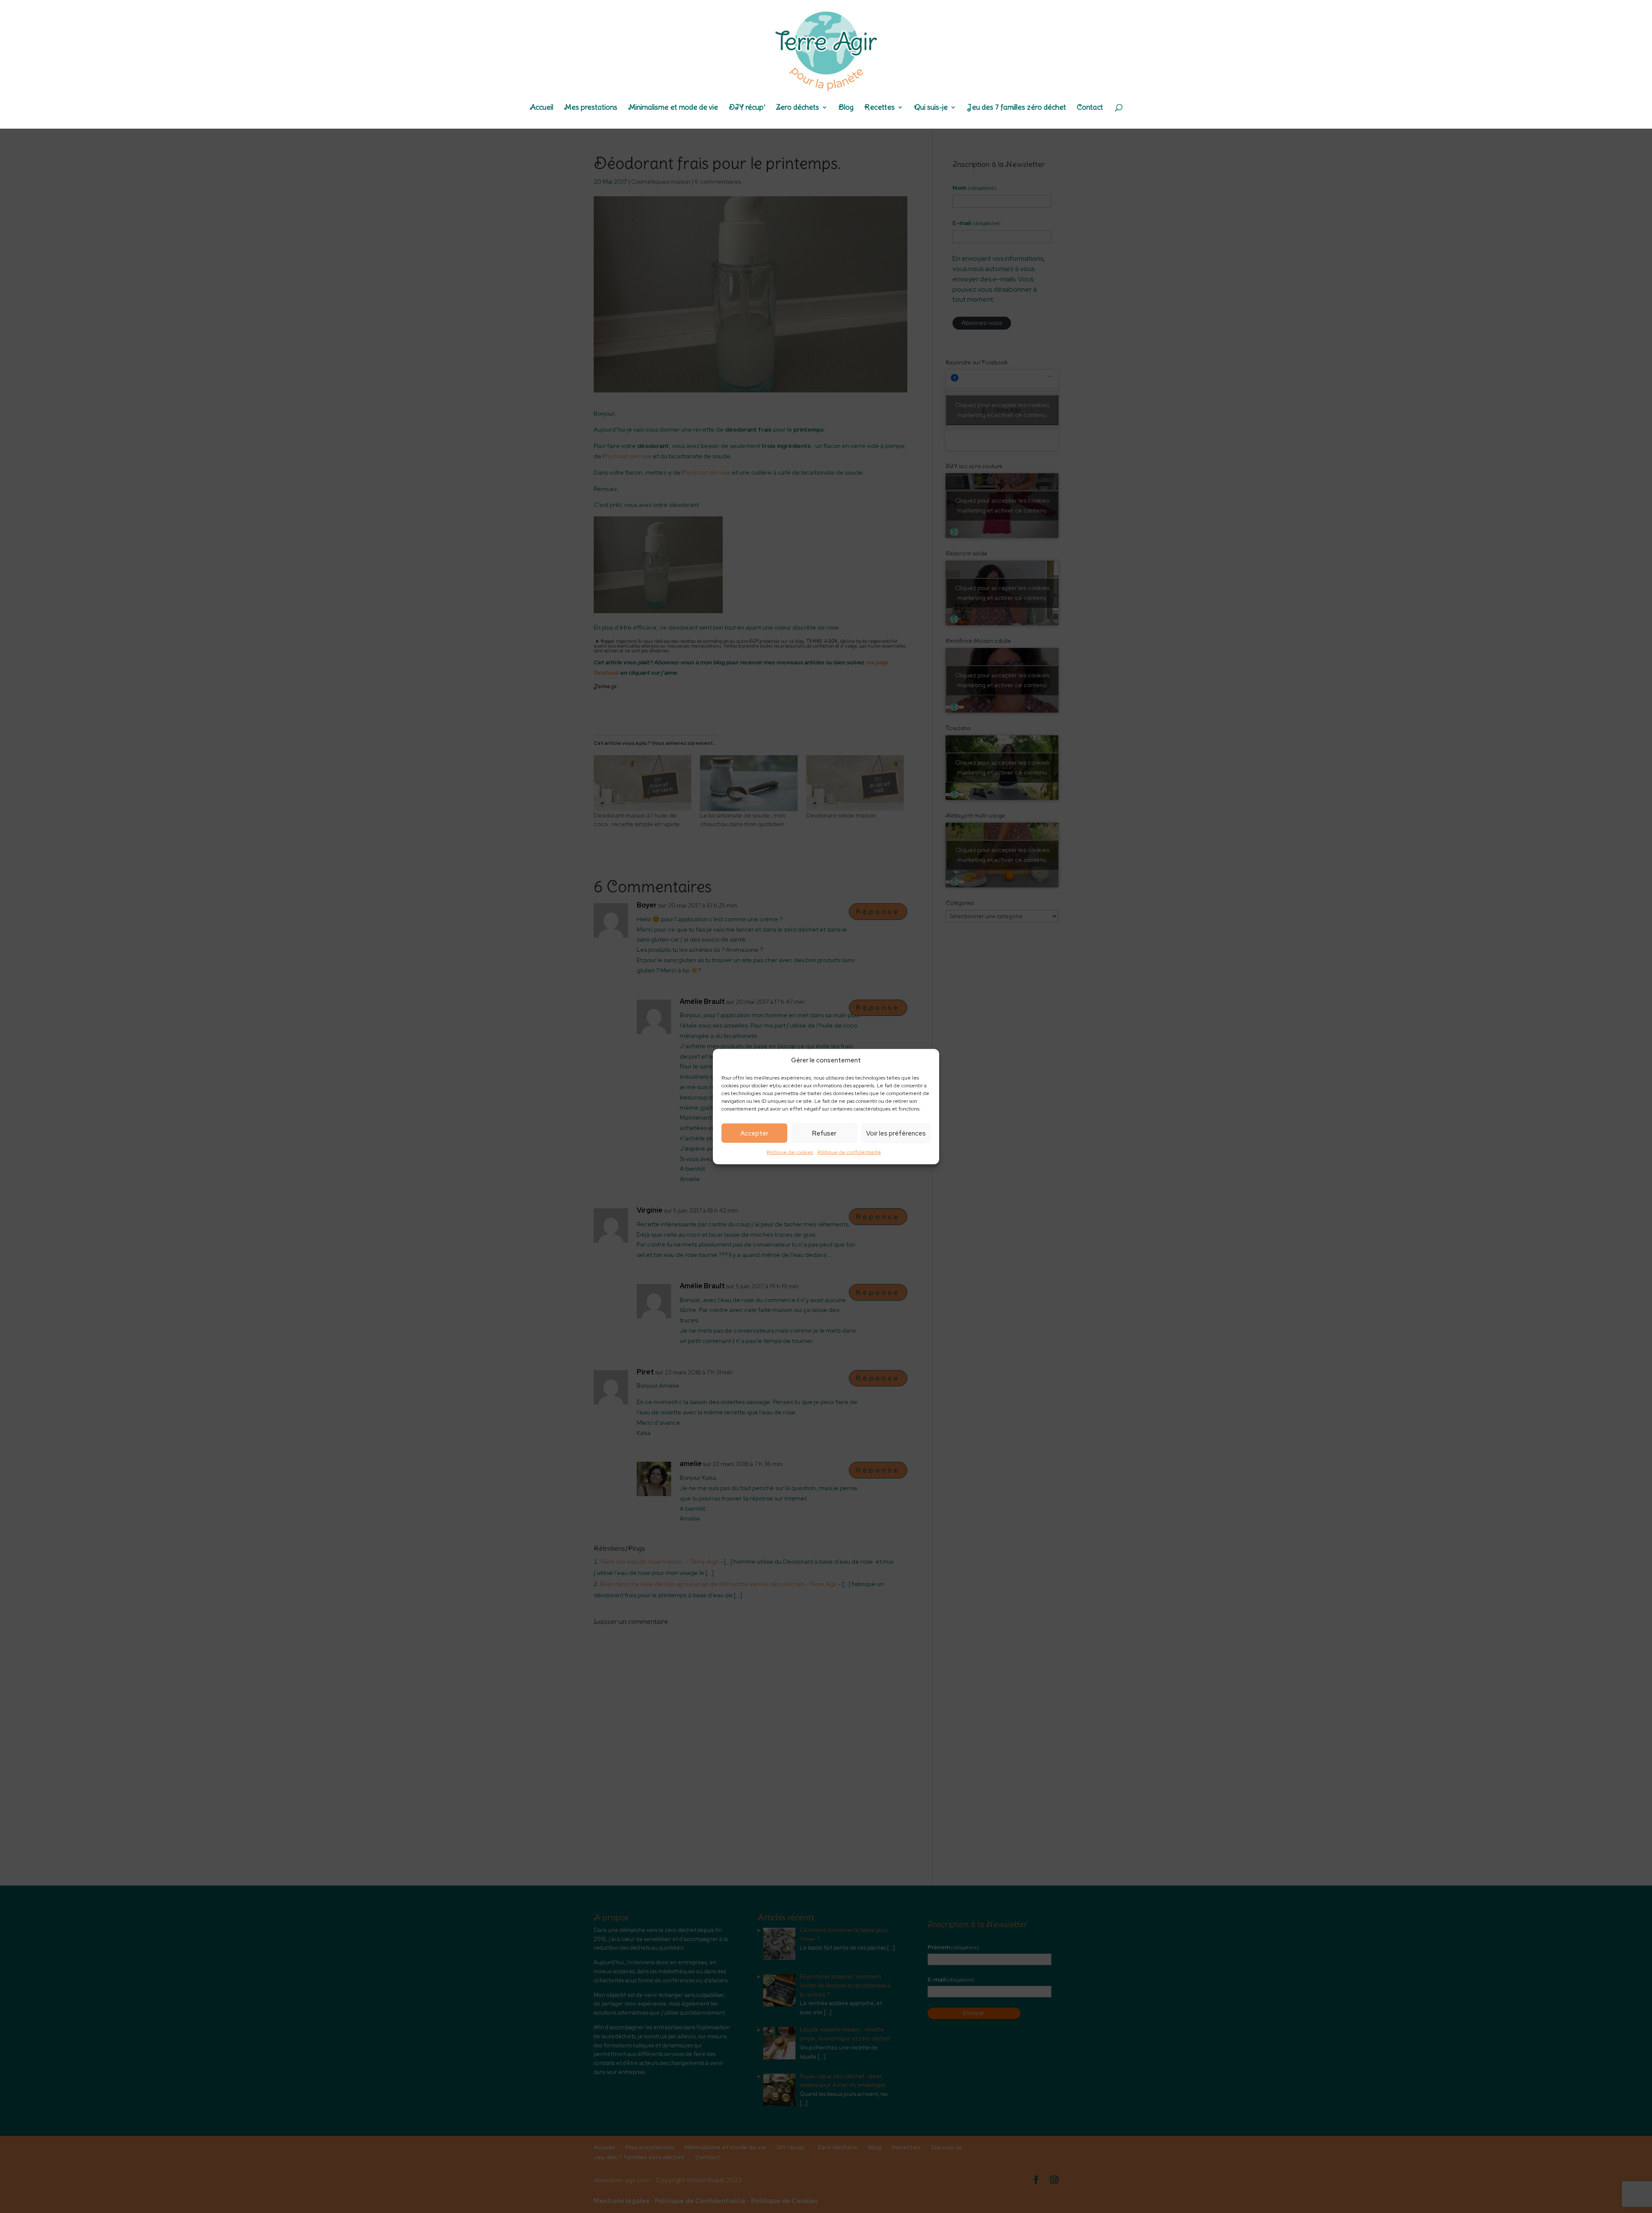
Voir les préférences (896, 1133)
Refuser (824, 1133)
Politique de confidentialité (849, 1152)
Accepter (754, 1133)
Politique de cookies (790, 1152)
